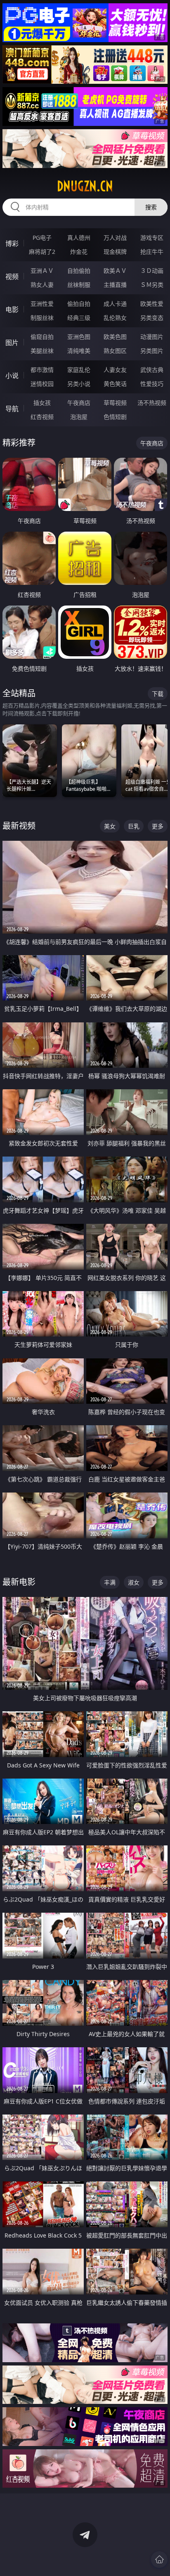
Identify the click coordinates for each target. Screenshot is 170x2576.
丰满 (110, 1582)
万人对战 (115, 238)
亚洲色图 (79, 337)
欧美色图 (115, 337)
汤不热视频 (152, 403)
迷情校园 (42, 384)
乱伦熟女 (115, 318)
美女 (110, 826)
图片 (12, 343)
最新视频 (19, 826)
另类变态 (152, 318)
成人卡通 (115, 304)
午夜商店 (79, 403)
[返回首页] (159, 2559)
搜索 (151, 207)
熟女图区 (115, 351)
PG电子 (42, 238)
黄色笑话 (115, 384)
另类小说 (79, 384)
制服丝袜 (42, 318)
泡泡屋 (79, 417)
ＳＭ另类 (152, 285)
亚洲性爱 (42, 304)
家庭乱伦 (79, 370)
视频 (12, 277)
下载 (158, 694)
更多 (158, 826)
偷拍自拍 (79, 304)
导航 (12, 409)
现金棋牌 (115, 252)
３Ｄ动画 (152, 271)
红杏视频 (42, 417)
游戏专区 (152, 238)
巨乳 (134, 826)
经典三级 (79, 318)
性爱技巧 (152, 384)
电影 (12, 310)
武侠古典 (152, 370)
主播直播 (115, 285)
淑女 (134, 1582)
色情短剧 (115, 417)
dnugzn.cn (85, 186)
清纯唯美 (79, 351)
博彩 (12, 244)
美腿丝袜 (42, 351)
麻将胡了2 (42, 252)
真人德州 (79, 238)
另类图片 (152, 351)
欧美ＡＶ (115, 271)
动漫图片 (152, 337)
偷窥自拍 (42, 337)
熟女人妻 (42, 285)
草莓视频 (115, 403)
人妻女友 (115, 370)
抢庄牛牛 (152, 252)
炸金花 (79, 252)
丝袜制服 (79, 285)
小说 (12, 376)
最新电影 (19, 1582)
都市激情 (42, 370)
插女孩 (42, 403)
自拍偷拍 (79, 271)
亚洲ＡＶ (42, 271)
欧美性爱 (152, 304)
